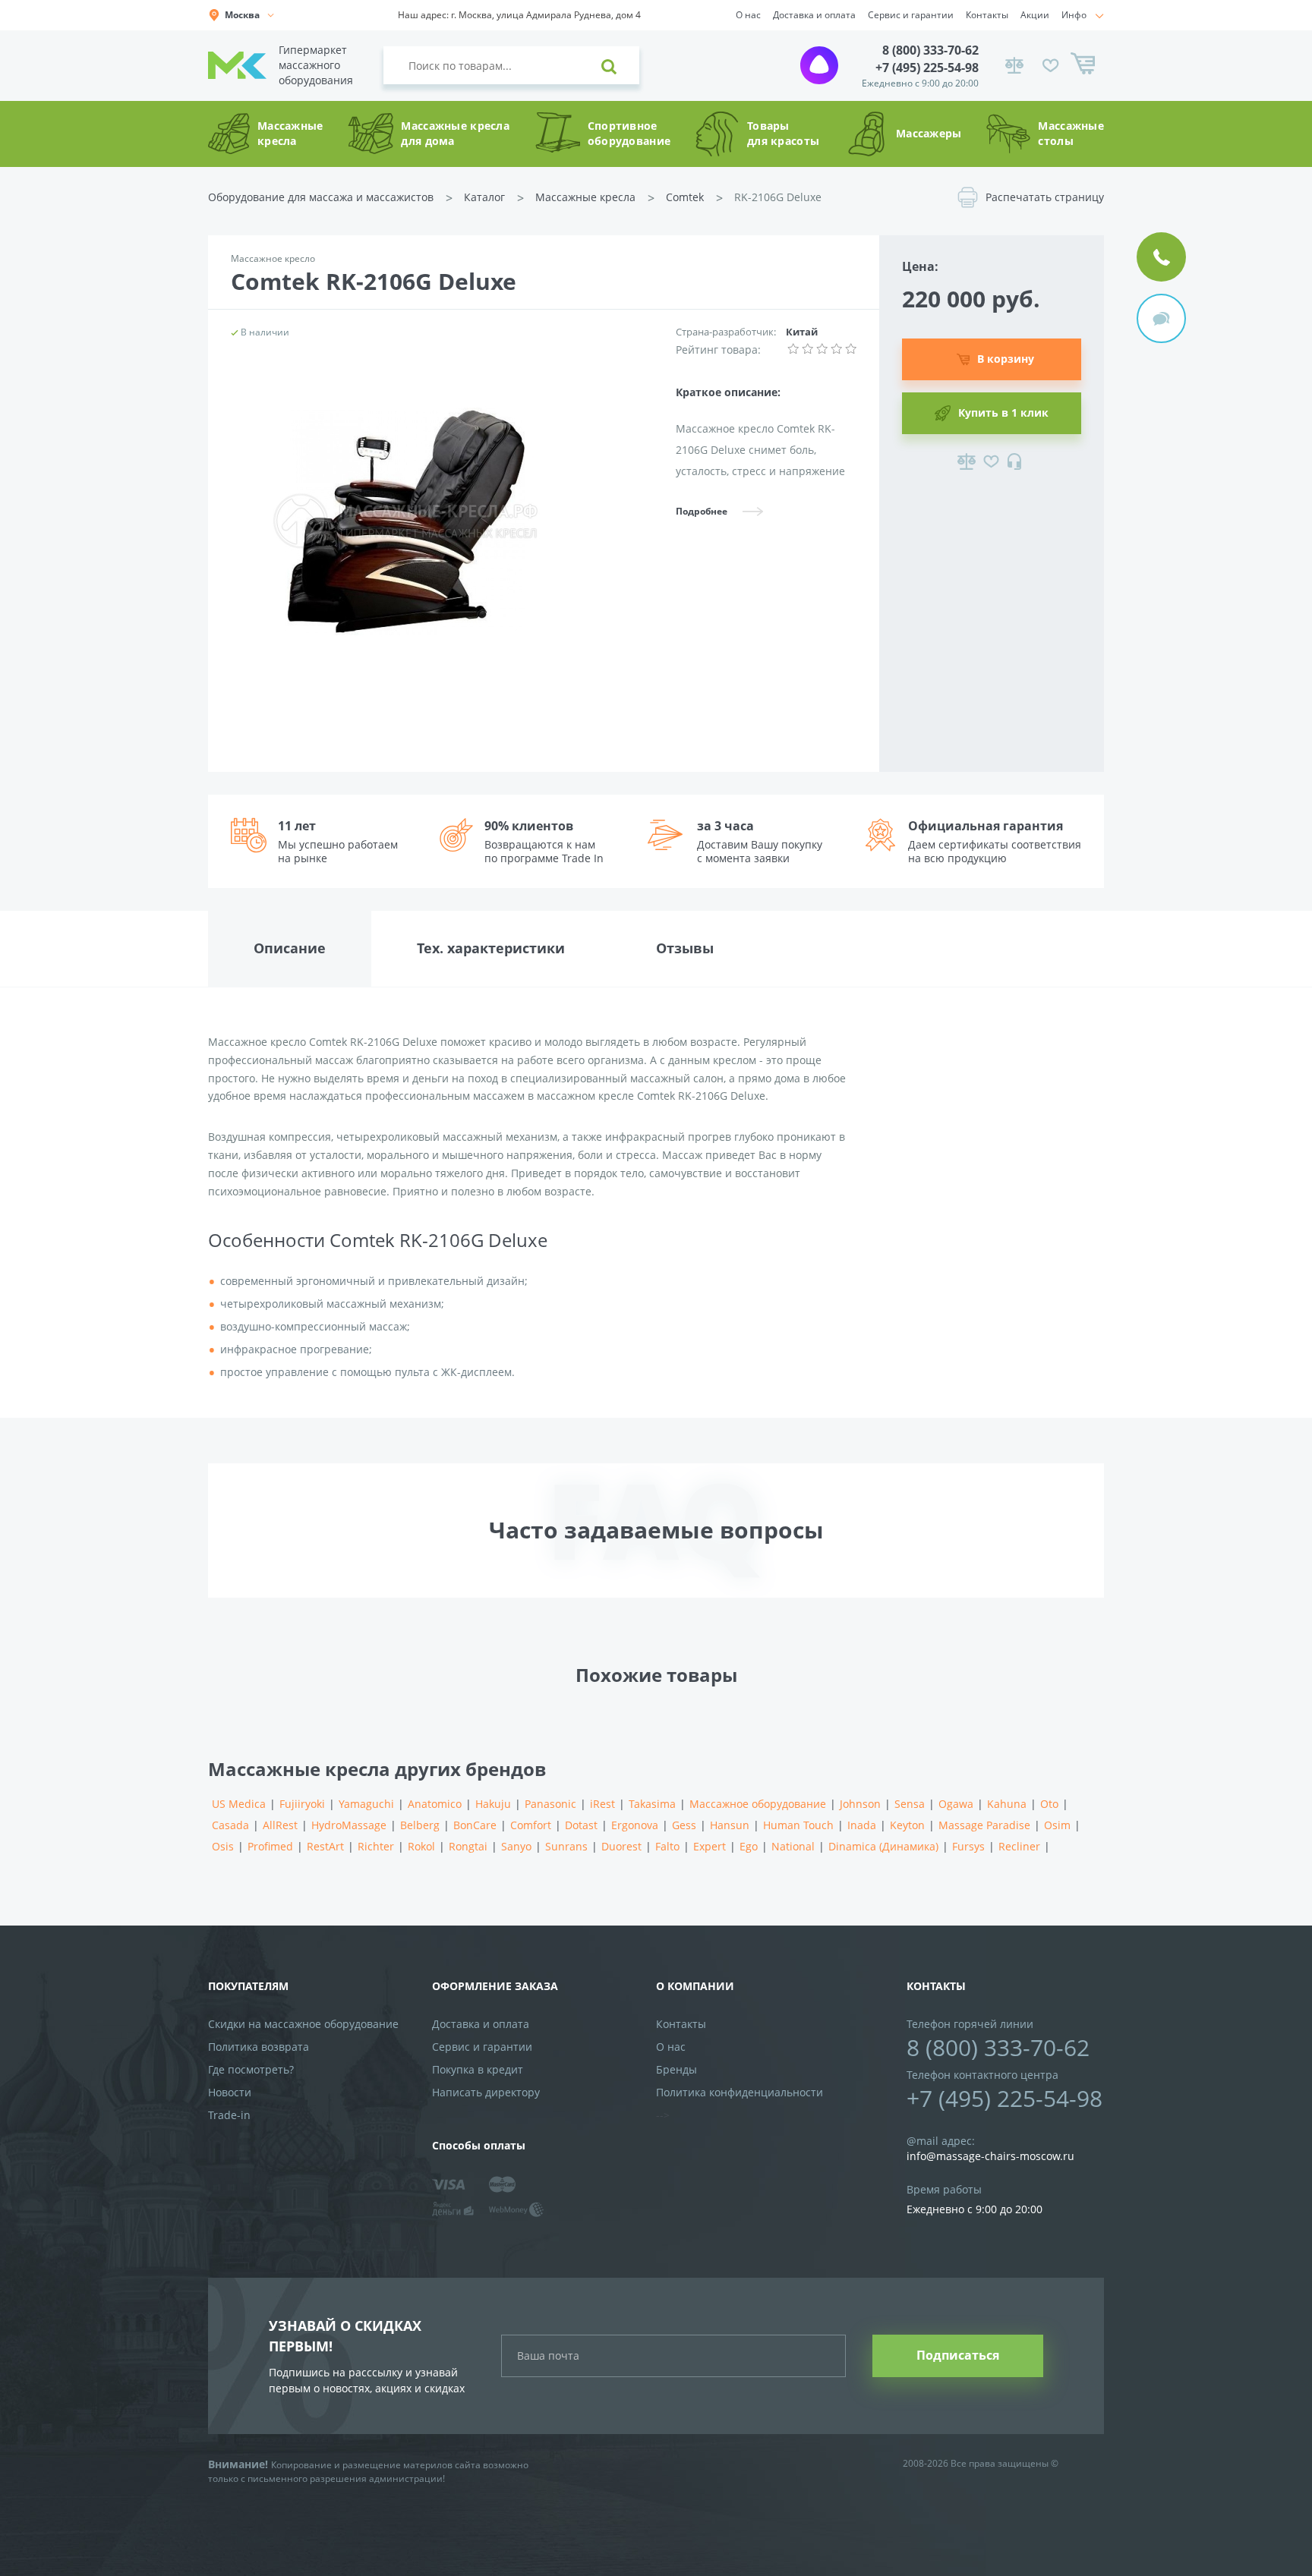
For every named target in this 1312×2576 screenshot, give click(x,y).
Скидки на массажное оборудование (303, 2024)
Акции (1035, 15)
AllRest (280, 1825)
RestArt (325, 1846)
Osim (1057, 1825)
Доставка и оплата (814, 15)
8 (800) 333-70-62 (930, 50)
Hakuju (493, 1804)
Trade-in (229, 2115)
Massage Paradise (984, 1825)
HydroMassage (349, 1825)
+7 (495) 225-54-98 (927, 68)
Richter (376, 1846)
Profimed (270, 1846)
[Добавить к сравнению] (967, 461)
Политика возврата (259, 2047)
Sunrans (566, 1846)
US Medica (239, 1804)
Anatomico (435, 1804)
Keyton (907, 1825)
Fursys (968, 1846)
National (793, 1846)
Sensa (910, 1804)
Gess (684, 1825)
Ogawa (956, 1804)
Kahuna (1007, 1804)
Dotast (581, 1825)
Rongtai (468, 1846)
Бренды (676, 2069)
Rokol (421, 1846)
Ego (749, 1846)
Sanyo (516, 1846)
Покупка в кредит (478, 2069)
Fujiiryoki (302, 1804)
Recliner (1019, 1846)
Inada (862, 1825)
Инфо (1074, 15)
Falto (667, 1846)
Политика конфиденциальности (740, 2092)
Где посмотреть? (251, 2069)
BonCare (475, 1825)
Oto (1049, 1804)
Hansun (730, 1825)
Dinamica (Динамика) (883, 1846)
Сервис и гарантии (911, 15)
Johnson (860, 1804)
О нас (748, 15)
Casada (230, 1825)
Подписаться (958, 2355)
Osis (223, 1846)
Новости (230, 2092)
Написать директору (486, 2092)
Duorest (621, 1846)
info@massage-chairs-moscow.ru (990, 2156)
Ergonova (635, 1825)
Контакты (987, 15)
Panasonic (550, 1804)
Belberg (420, 1825)
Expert (710, 1846)
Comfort (531, 1825)
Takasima (652, 1804)
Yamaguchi (366, 1804)
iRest (602, 1804)
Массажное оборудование (758, 1804)
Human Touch (798, 1825)
